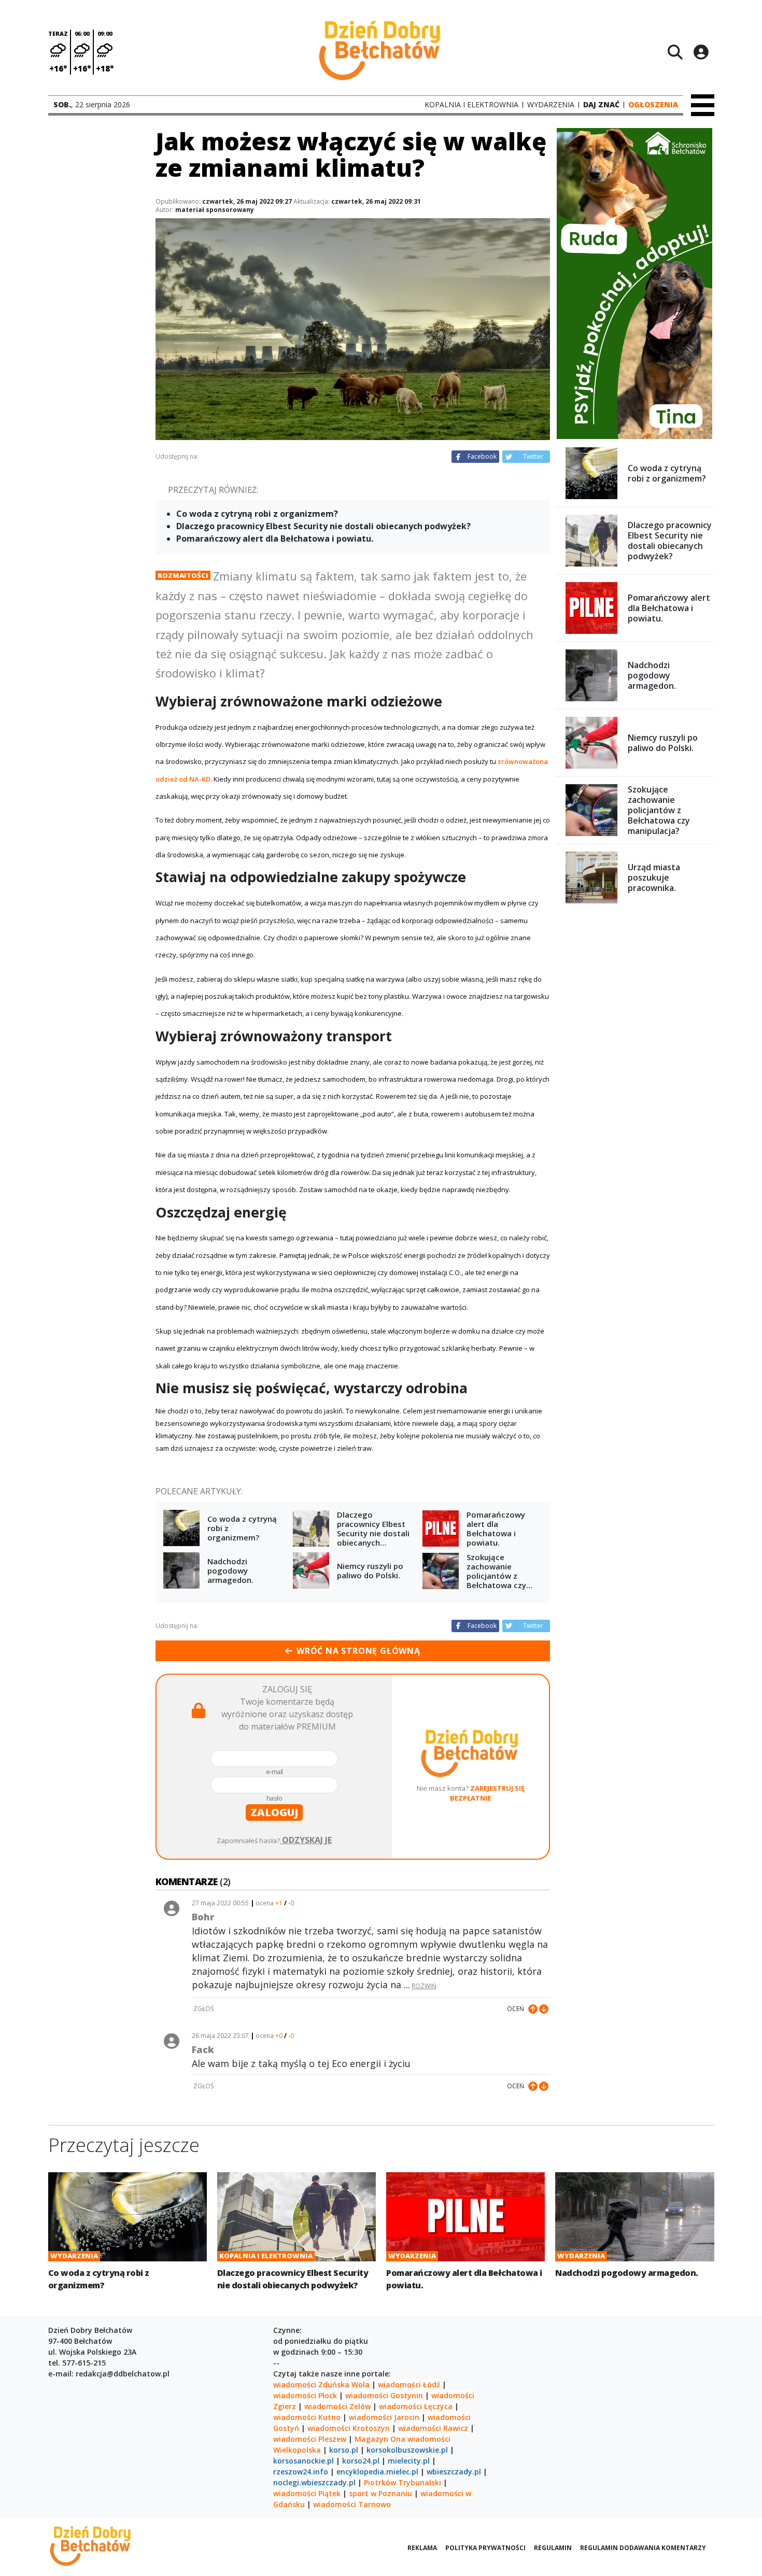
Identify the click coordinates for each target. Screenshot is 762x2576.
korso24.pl (361, 2461)
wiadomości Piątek (307, 2493)
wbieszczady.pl (454, 2472)
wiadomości (429, 2439)
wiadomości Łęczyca (416, 2406)
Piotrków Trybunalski (403, 2482)
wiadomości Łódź (409, 2384)
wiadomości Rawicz (433, 2428)
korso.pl (344, 2450)
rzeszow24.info (301, 2472)
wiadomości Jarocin (384, 2417)
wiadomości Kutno (307, 2417)
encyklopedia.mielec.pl (377, 2472)
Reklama (422, 2548)
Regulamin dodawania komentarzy (643, 2548)
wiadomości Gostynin (384, 2395)
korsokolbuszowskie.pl (407, 2450)
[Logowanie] (701, 52)
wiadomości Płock (305, 2395)
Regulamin (553, 2548)
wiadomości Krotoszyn (349, 2428)
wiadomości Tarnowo (352, 2504)
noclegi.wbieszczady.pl (314, 2482)
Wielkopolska (297, 2450)
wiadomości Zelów (337, 2406)
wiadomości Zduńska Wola (321, 2384)
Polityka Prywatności (485, 2548)
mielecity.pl (409, 2461)
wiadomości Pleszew (310, 2439)
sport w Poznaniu (380, 2493)
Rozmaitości (183, 575)
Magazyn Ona (380, 2439)
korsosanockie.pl (304, 2461)
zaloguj (274, 1812)
